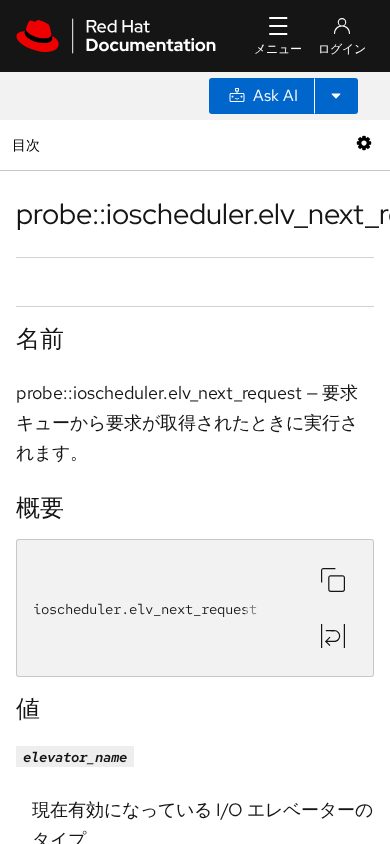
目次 (28, 144)
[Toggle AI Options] (336, 96)
